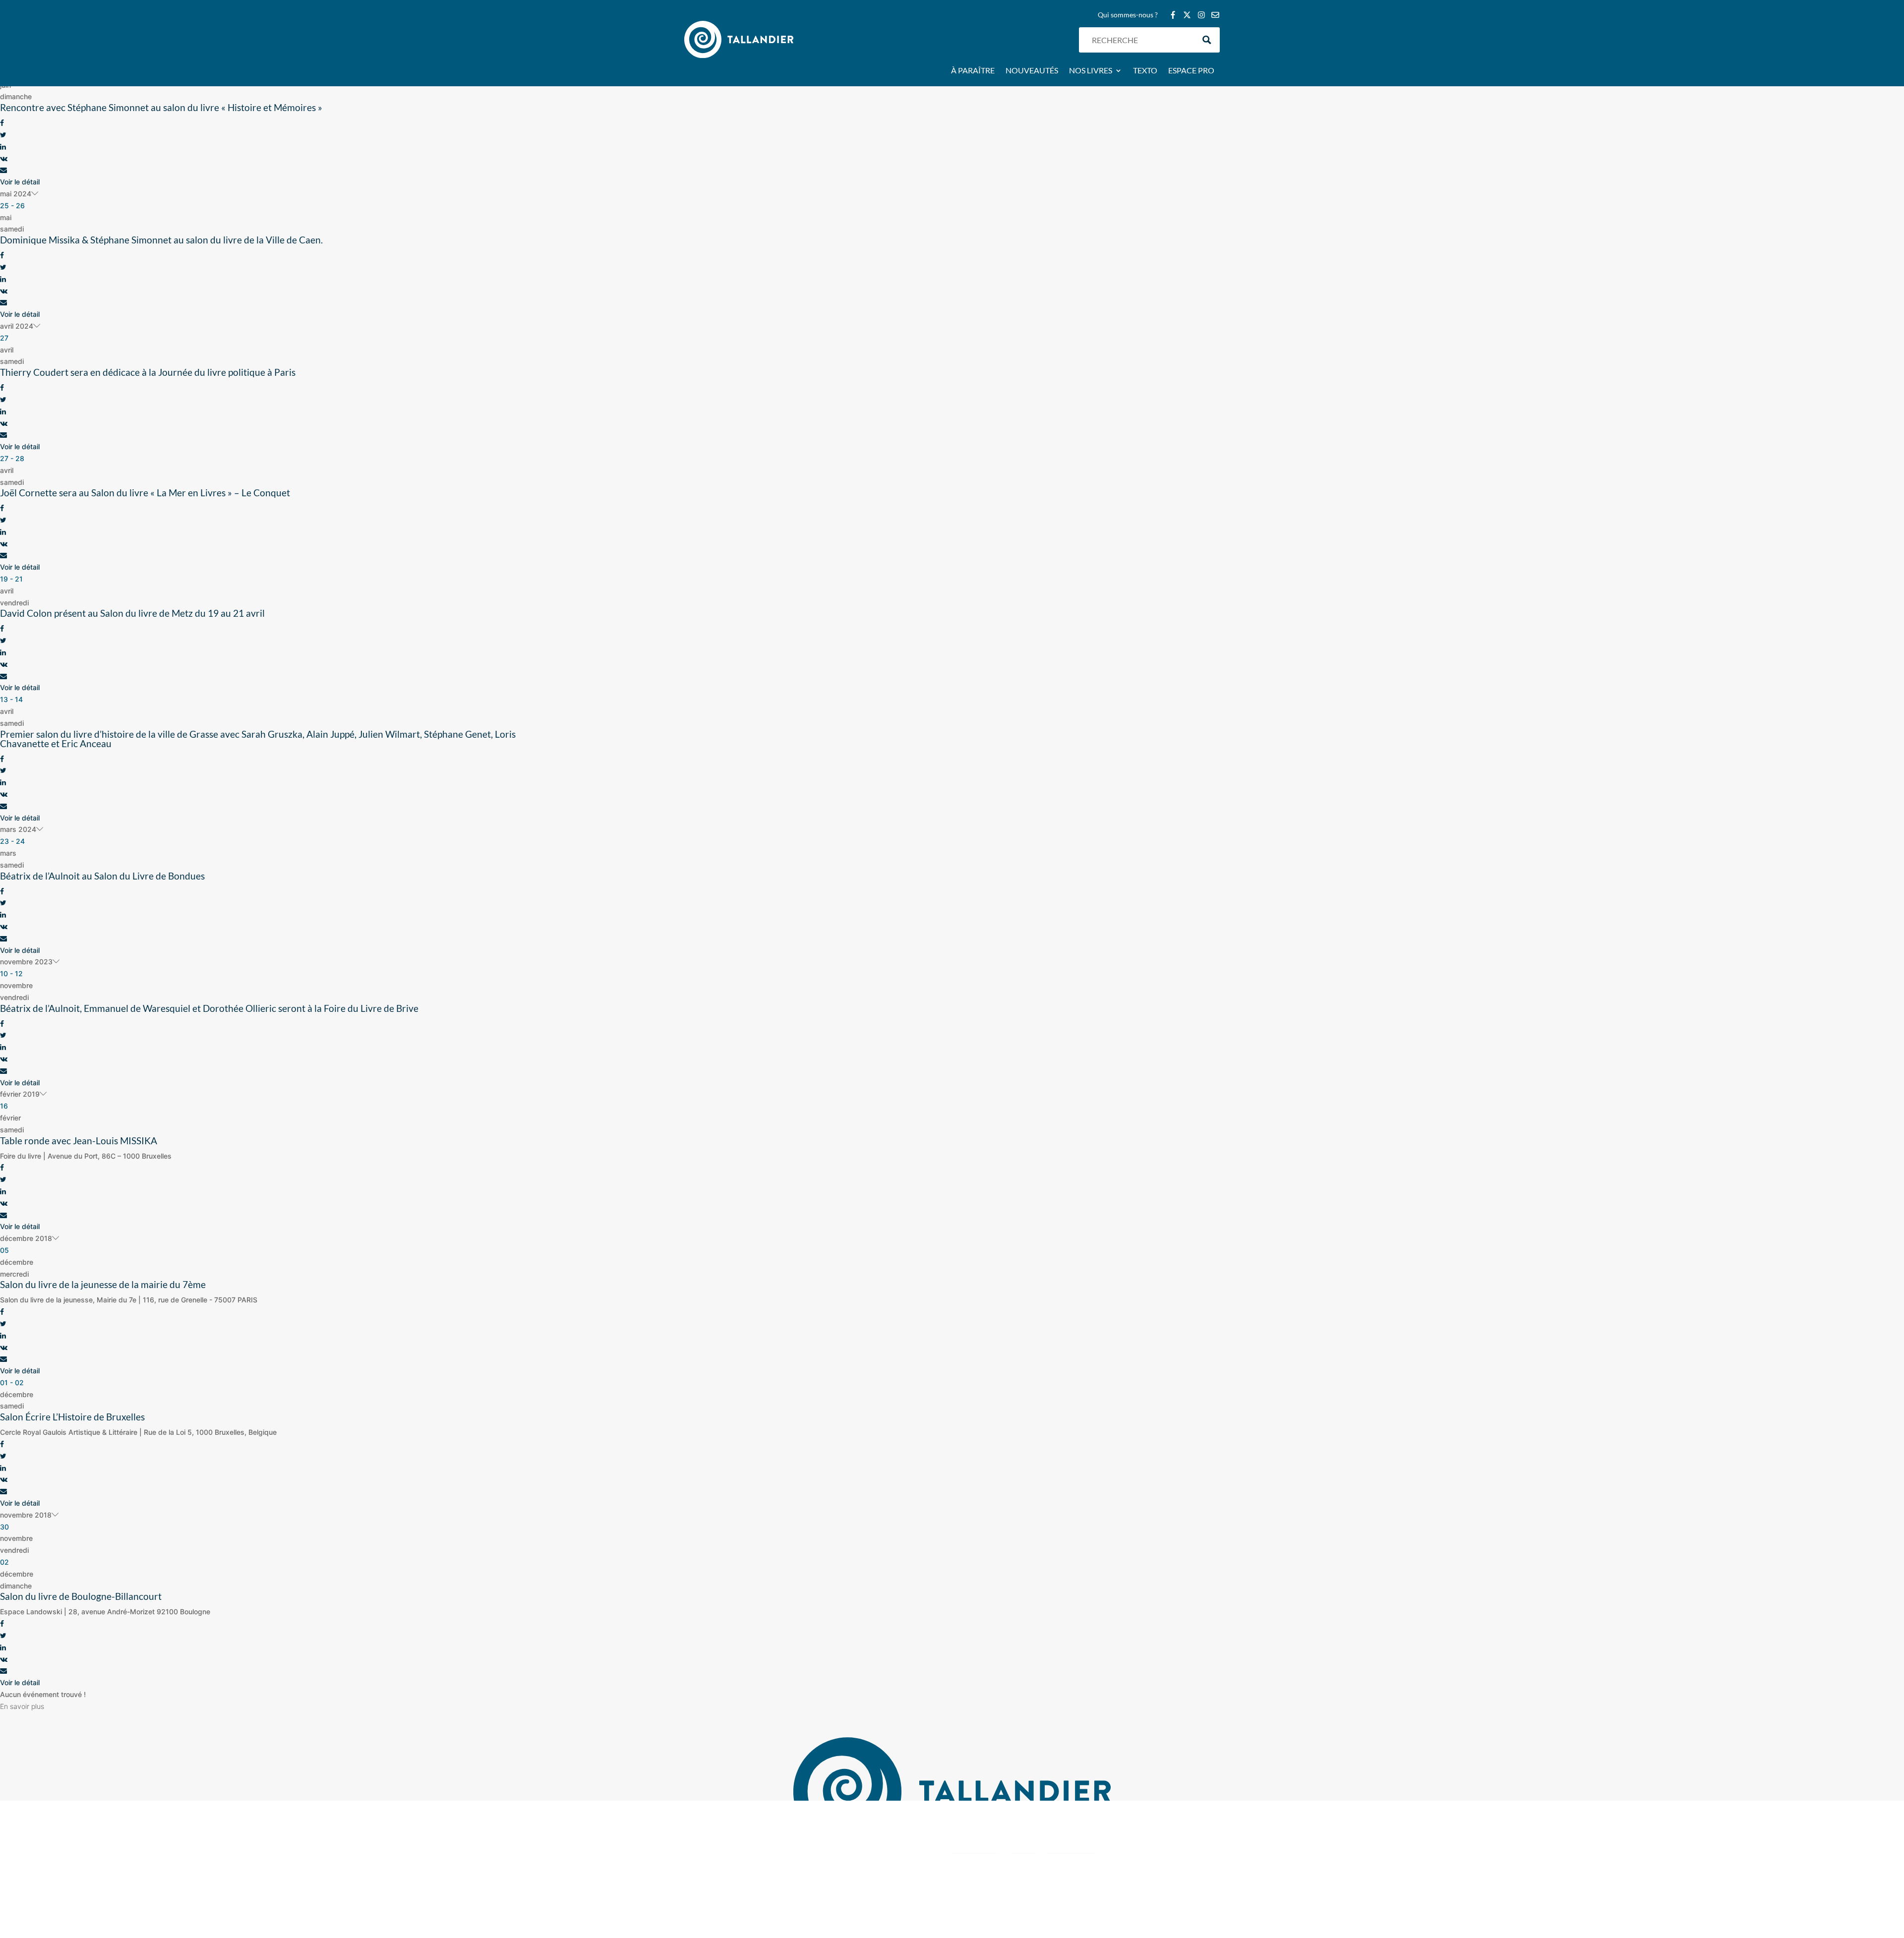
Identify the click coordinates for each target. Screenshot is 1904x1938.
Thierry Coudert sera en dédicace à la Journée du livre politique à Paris (148, 372)
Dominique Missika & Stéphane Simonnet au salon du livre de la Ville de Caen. (161, 240)
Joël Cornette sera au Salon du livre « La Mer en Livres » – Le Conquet (145, 493)
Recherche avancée (848, 1875)
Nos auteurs (837, 1851)
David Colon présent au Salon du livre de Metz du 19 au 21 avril (132, 613)
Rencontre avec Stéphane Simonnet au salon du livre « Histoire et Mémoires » (161, 107)
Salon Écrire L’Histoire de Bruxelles (72, 1417)
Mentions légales (1194, 1896)
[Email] (3, 170)
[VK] (4, 158)
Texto (1145, 71)
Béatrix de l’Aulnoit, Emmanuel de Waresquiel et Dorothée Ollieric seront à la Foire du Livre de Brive (209, 1008)
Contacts (832, 1840)
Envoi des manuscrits (851, 1887)
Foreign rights (840, 1863)
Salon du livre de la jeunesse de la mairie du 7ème (103, 1284)
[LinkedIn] (3, 147)
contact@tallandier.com (721, 1880)
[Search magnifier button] (1207, 40)
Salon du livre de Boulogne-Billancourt (81, 1596)
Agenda (830, 1828)
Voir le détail (20, 182)
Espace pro (1191, 71)
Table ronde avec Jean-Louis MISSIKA (79, 1141)
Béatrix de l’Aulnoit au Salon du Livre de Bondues (102, 876)
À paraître (973, 71)
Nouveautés (1032, 71)
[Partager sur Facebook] (2, 123)
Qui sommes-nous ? (1128, 15)
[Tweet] (3, 135)
